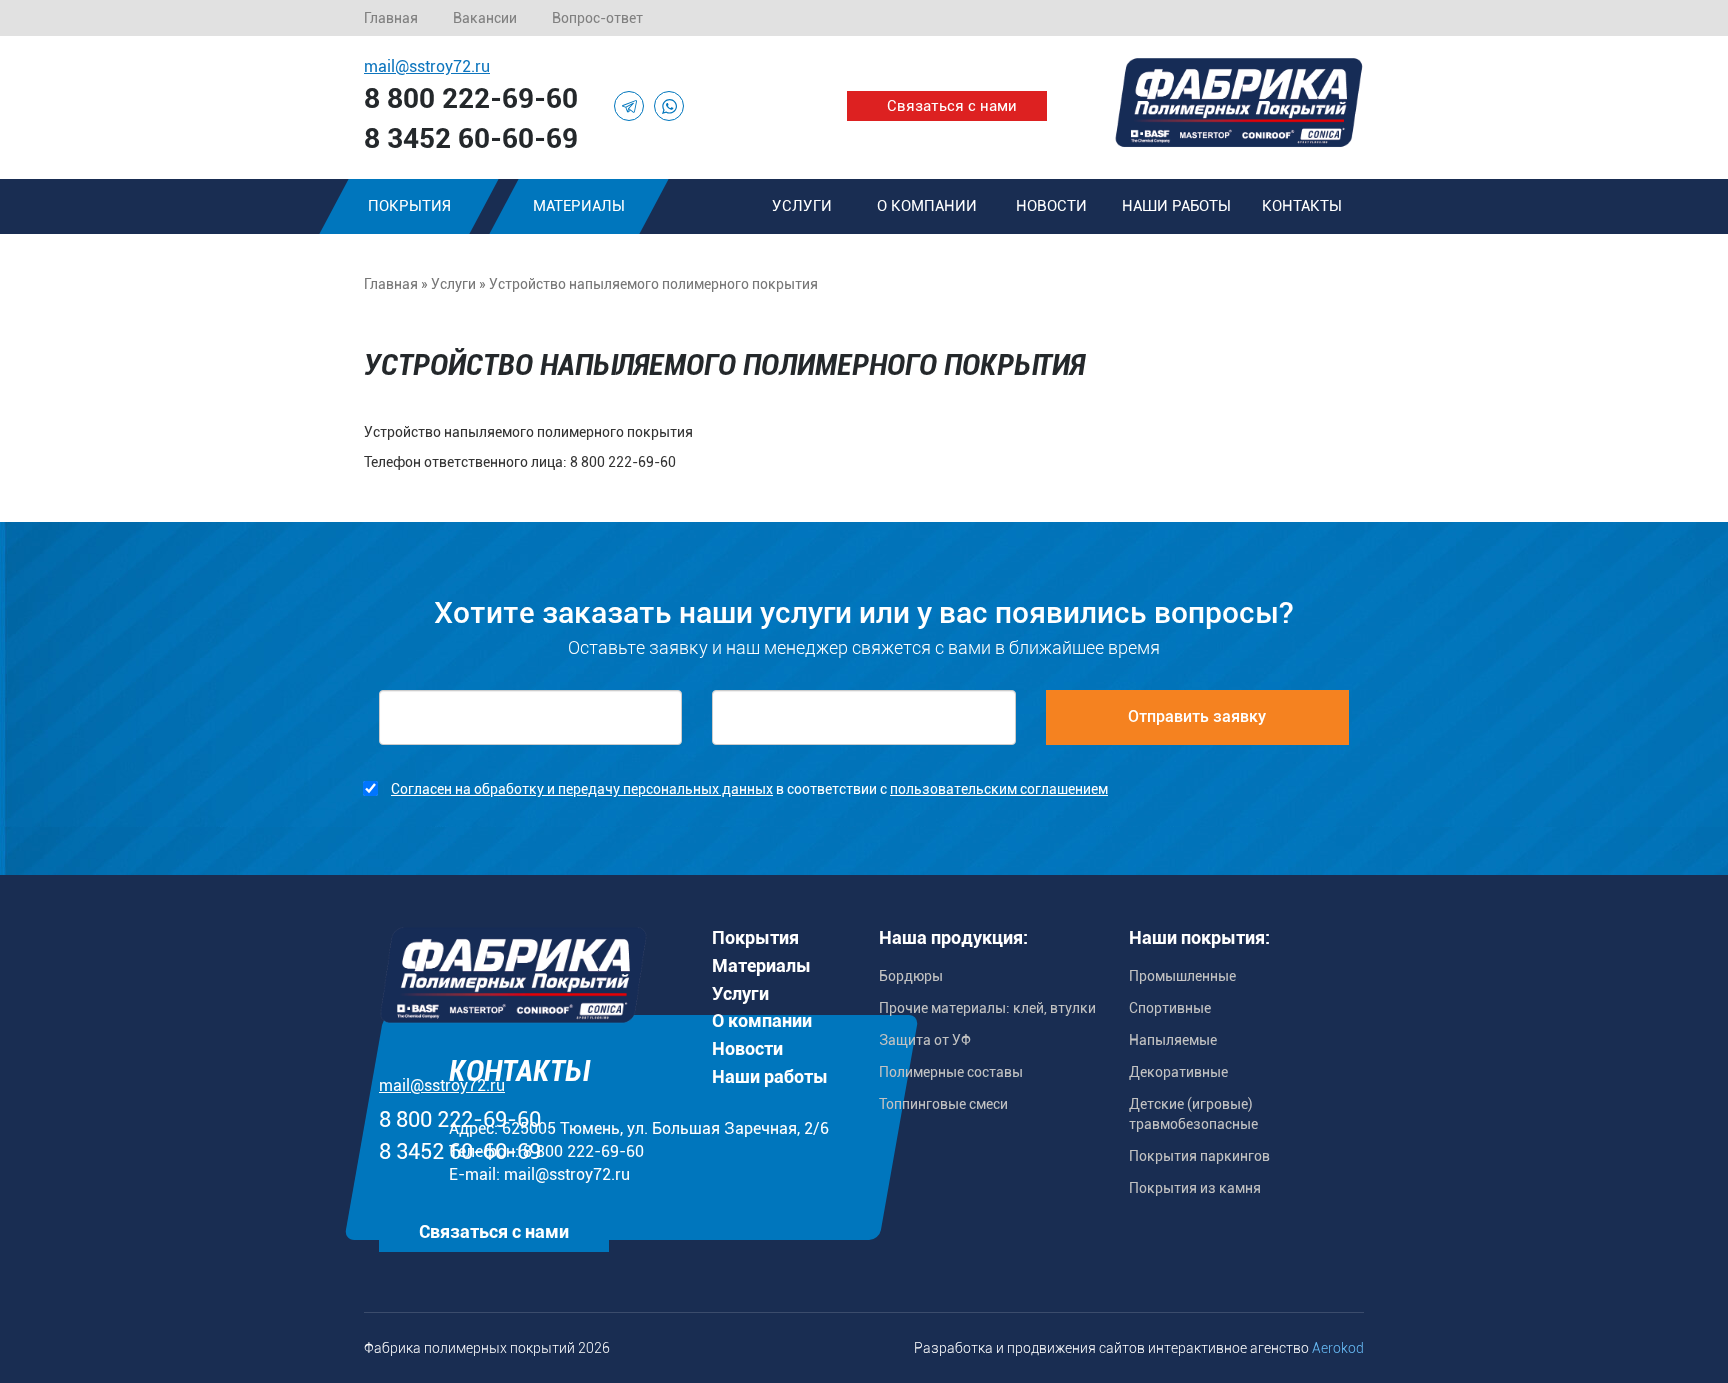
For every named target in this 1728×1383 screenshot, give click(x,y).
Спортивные (1170, 1008)
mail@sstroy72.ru (427, 66)
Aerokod (1338, 1348)
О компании (927, 206)
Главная (391, 18)
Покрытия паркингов (1199, 1156)
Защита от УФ (925, 1040)
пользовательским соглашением (999, 789)
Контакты (1302, 206)
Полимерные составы (951, 1072)
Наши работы (1176, 206)
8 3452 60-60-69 (471, 138)
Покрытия (409, 206)
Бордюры (911, 976)
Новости (1051, 206)
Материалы (579, 206)
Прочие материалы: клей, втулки (987, 1008)
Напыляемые (1173, 1040)
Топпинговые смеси (943, 1104)
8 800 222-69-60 (471, 98)
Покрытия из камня (1195, 1188)
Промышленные (1182, 976)
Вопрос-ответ (597, 18)
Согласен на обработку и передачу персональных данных (582, 789)
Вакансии (485, 18)
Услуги (802, 206)
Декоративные (1178, 1072)
